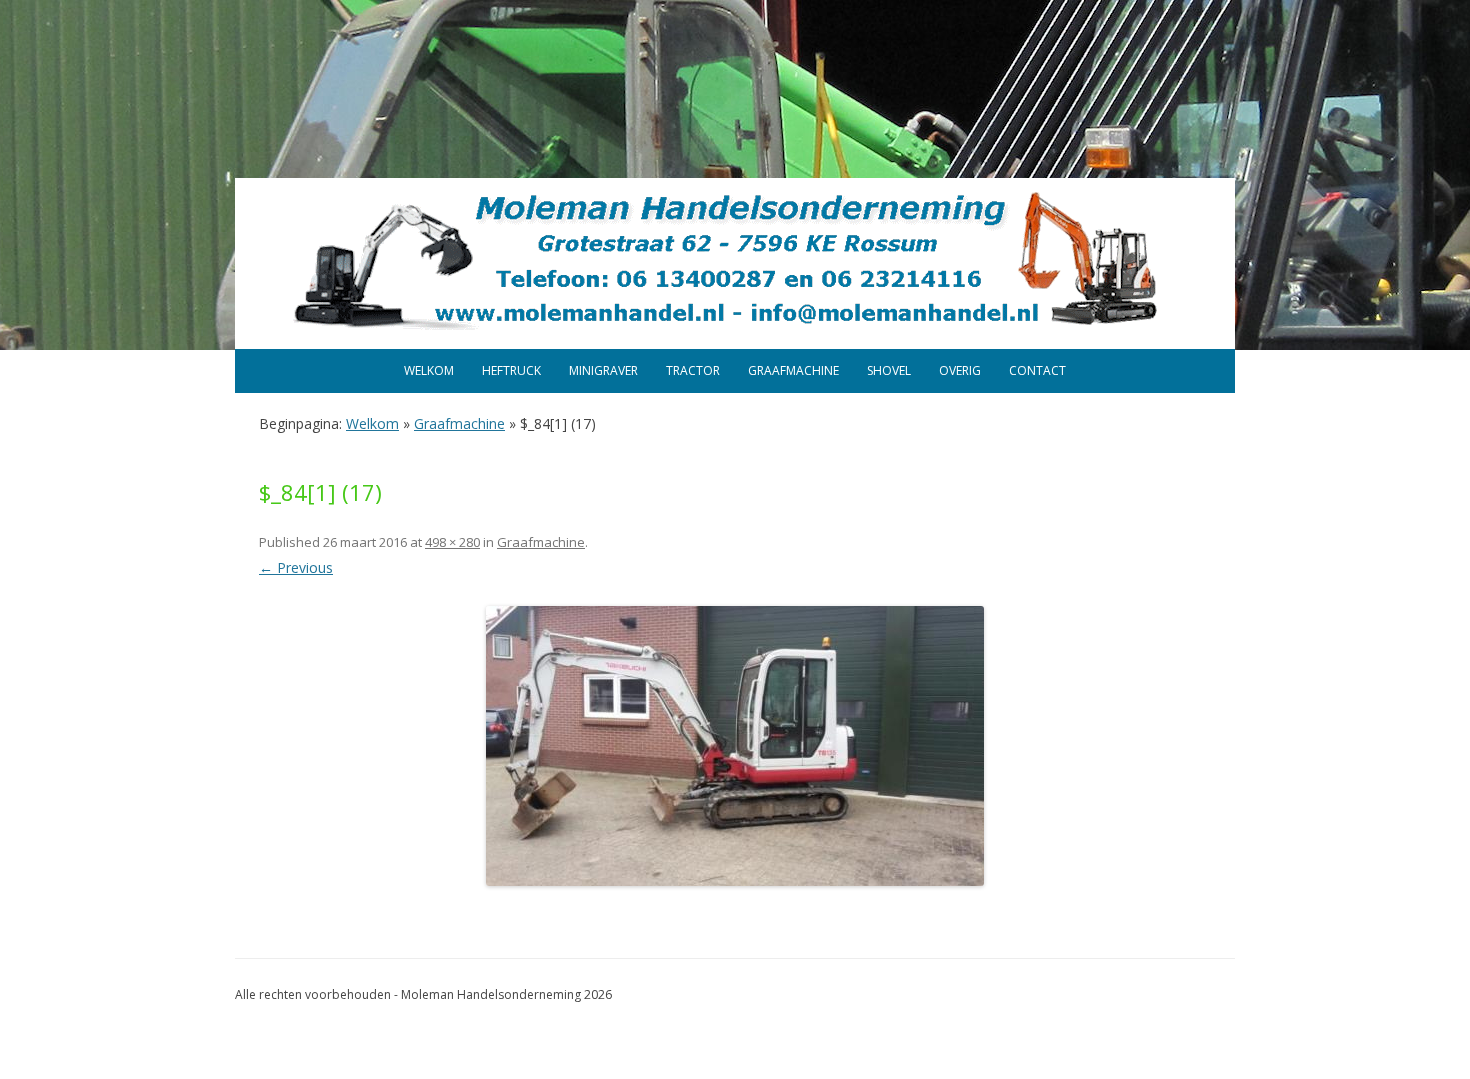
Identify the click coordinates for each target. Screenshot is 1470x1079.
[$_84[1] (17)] (735, 746)
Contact (1037, 370)
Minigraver (603, 370)
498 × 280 (452, 542)
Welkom (429, 370)
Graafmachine (793, 370)
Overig (960, 370)
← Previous (296, 567)
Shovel (889, 370)
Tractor (693, 370)
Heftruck (511, 370)
